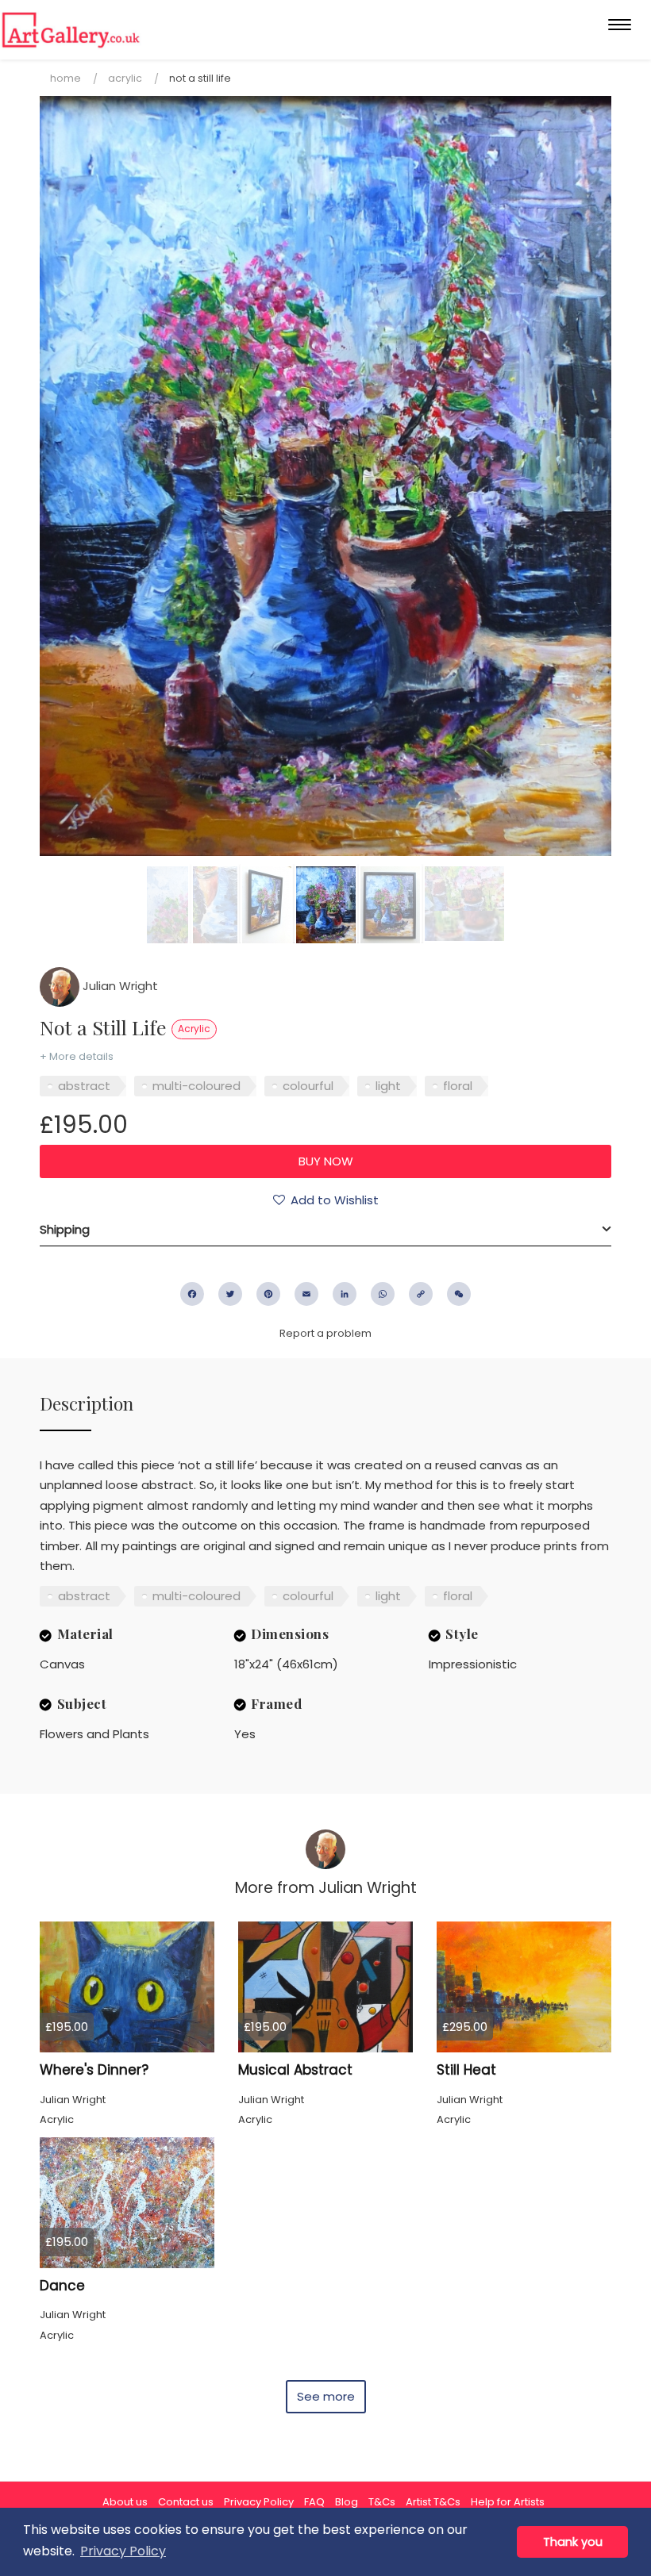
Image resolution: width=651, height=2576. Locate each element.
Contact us (186, 2502)
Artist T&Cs (433, 2502)
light (388, 1086)
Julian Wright (119, 986)
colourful (308, 1086)
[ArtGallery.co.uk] (71, 30)
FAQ (314, 2502)
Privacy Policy (259, 2502)
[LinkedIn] (345, 1294)
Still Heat (466, 2070)
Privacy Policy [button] (123, 2551)
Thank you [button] (573, 2542)
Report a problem (325, 1333)
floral (458, 1086)
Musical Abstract (295, 2070)
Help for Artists (508, 2502)
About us (125, 2502)
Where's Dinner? (94, 2070)
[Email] (306, 1294)
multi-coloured (196, 1086)
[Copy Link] (421, 1294)
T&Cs (382, 2502)
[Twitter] (230, 1294)
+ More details (77, 1056)
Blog (347, 2502)
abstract (84, 1086)
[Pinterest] (268, 1294)
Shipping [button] (65, 1229)
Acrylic (125, 78)
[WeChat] (459, 1294)
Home (65, 78)
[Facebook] (192, 1294)
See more (326, 2396)
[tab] (325, 1230)
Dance (62, 2286)
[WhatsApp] (383, 1294)
